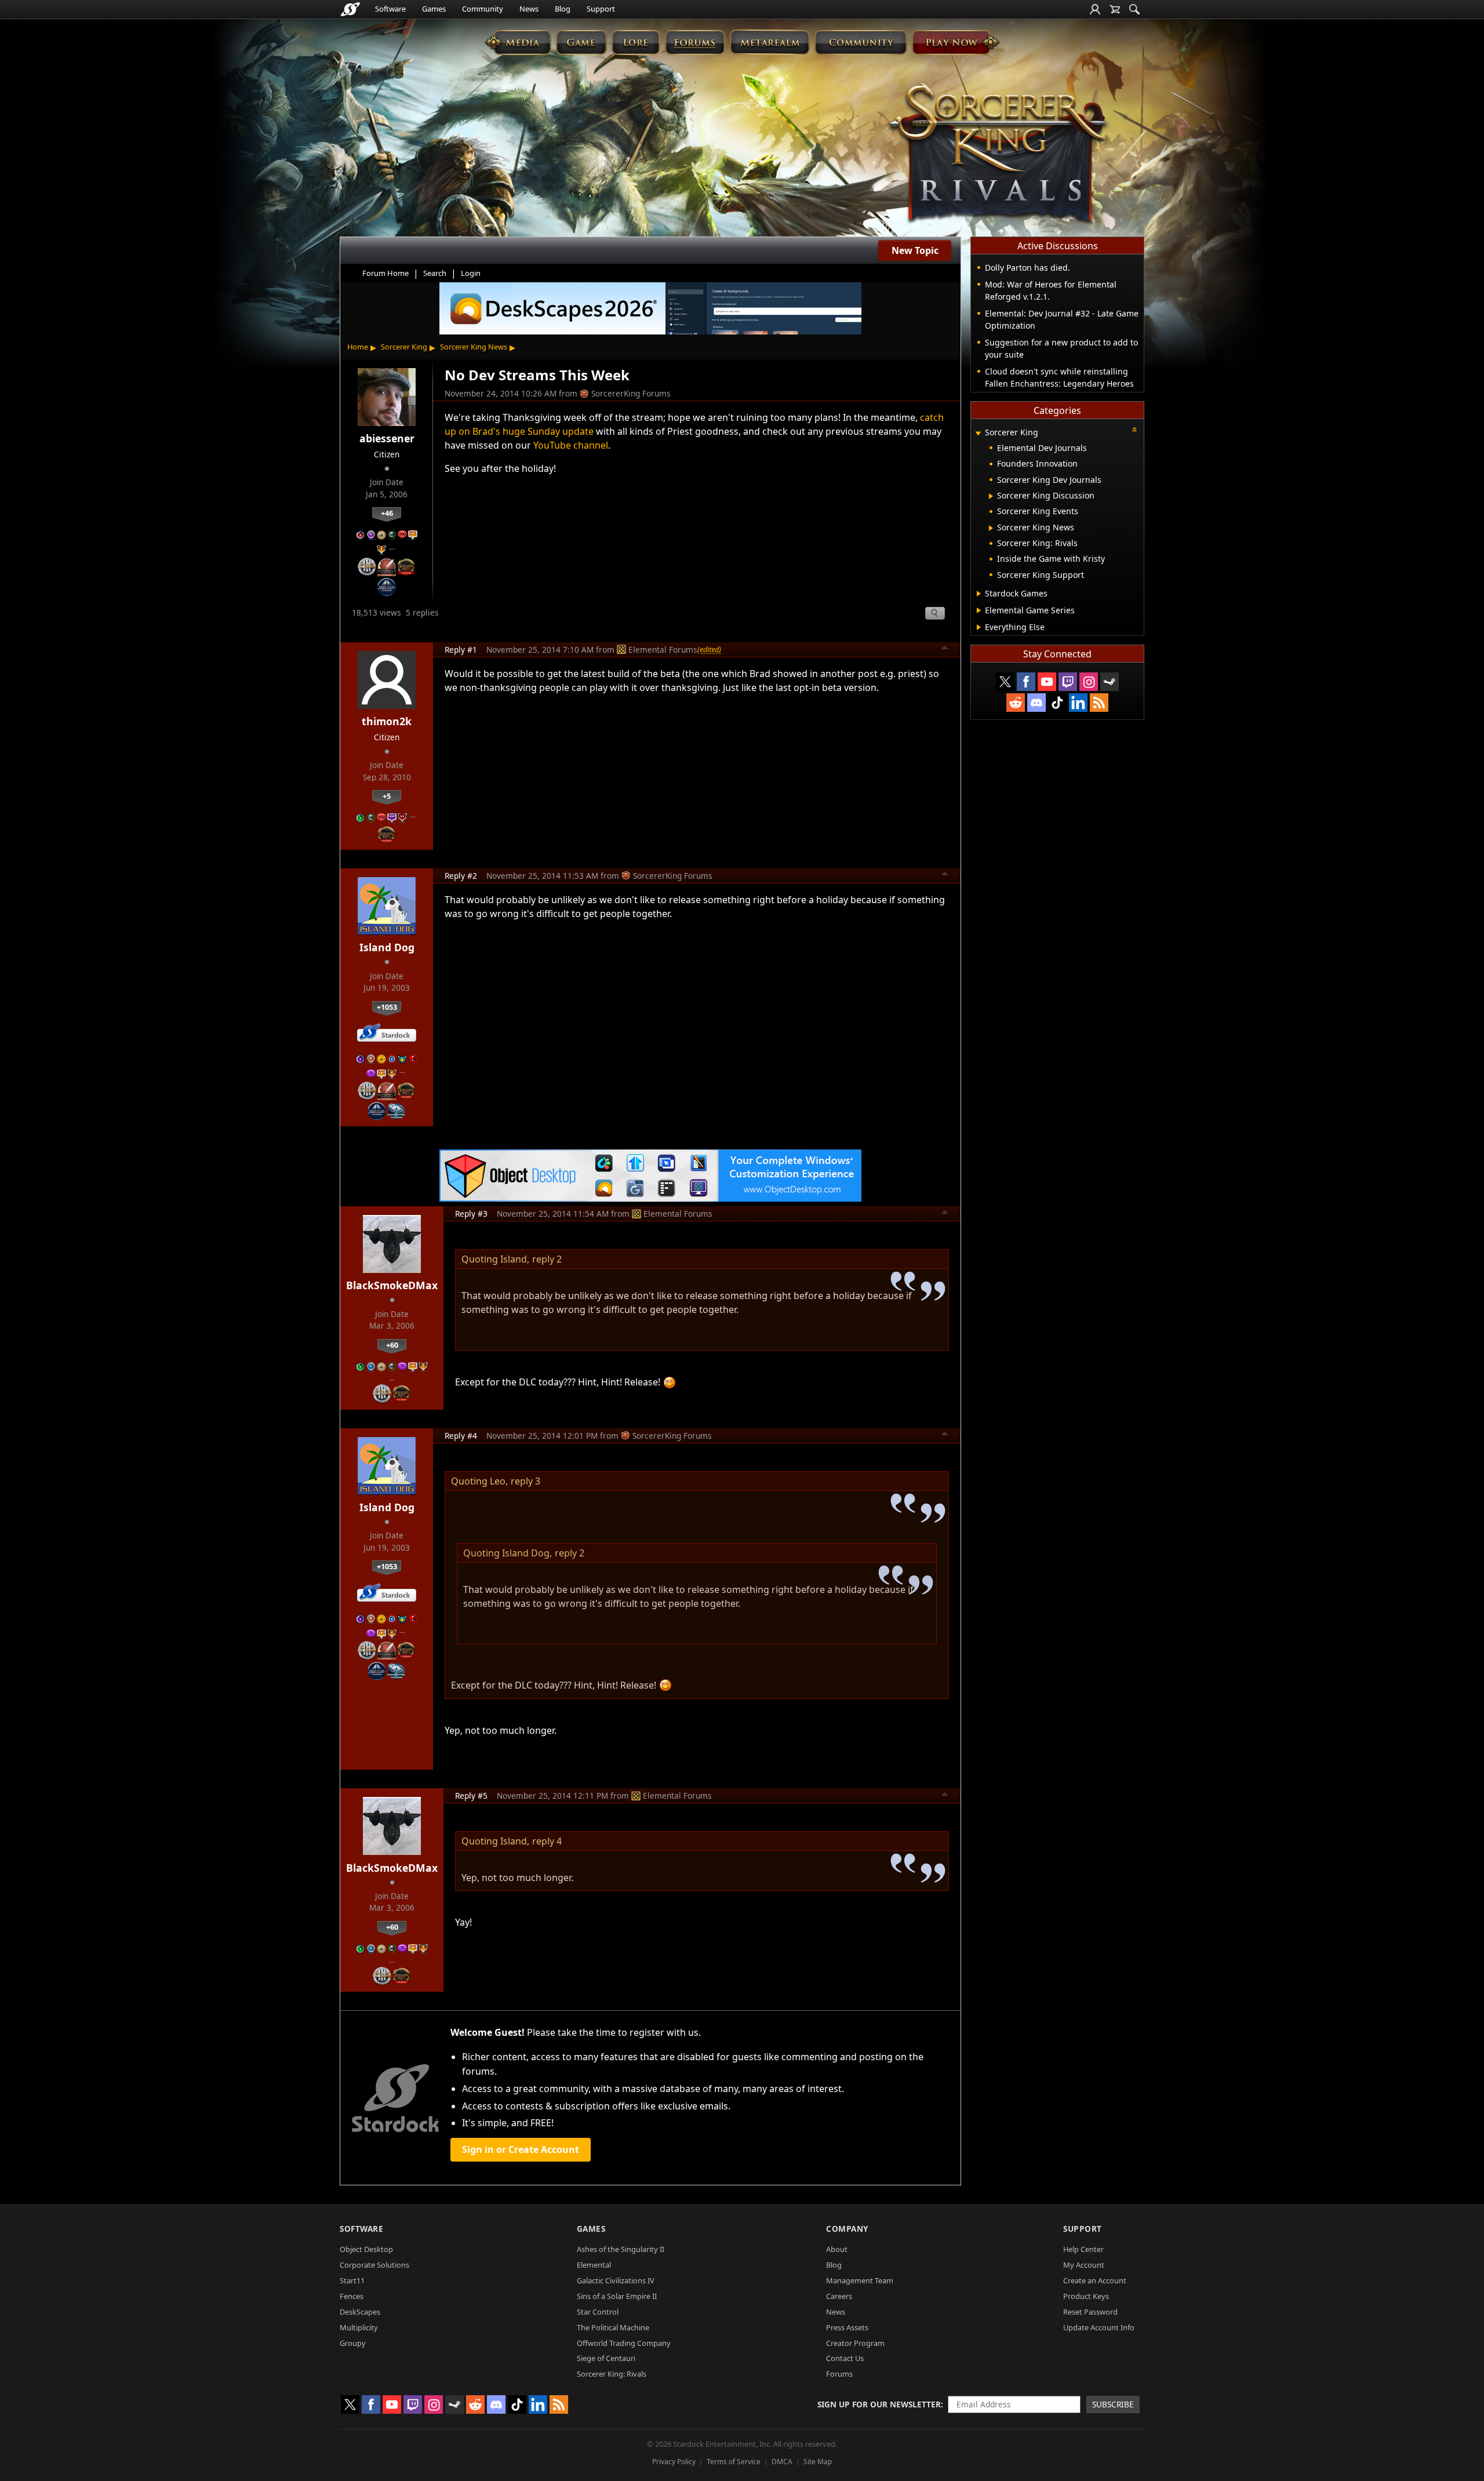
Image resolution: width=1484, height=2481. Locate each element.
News (529, 9)
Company (847, 2229)
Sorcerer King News (474, 347)
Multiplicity (359, 2327)
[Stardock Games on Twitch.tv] (1068, 682)
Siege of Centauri (606, 2358)
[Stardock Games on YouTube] (1047, 682)
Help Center (1083, 2249)
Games (434, 9)
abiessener (387, 438)
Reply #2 (461, 876)
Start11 (352, 2280)
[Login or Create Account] (1095, 9)
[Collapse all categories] (1134, 430)
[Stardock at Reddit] (1016, 703)
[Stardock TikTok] (1057, 703)
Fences (352, 2296)
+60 (392, 1345)
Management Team (860, 2280)
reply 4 (547, 1841)
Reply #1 (461, 650)
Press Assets (847, 2327)
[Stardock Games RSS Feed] (1099, 703)
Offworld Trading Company (624, 2343)
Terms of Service (734, 2462)
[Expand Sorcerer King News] (991, 528)
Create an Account (1095, 2280)
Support (601, 9)
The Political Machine (613, 2327)
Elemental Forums (663, 650)
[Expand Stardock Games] (979, 594)
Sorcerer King (404, 347)
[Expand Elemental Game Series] (979, 610)
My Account (1084, 2265)
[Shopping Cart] (1115, 9)
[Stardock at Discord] (1036, 703)
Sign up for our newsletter (879, 2404)
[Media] (518, 42)
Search (435, 273)
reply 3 (525, 1481)
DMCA (782, 2462)
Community (483, 9)
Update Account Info (1099, 2327)
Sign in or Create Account (521, 2149)
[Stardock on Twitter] (1005, 682)
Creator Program (855, 2343)
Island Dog (387, 947)
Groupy (353, 2343)
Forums (839, 2374)
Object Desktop (366, 2249)
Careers (839, 2296)
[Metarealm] (770, 42)
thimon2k (387, 721)
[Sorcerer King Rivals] (998, 154)
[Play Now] (956, 42)
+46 (387, 513)
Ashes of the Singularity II (621, 2249)
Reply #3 (471, 1214)
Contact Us (845, 2358)
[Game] (581, 42)
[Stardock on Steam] (1110, 682)
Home (358, 347)
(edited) (709, 649)
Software (390, 9)
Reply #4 (461, 1436)
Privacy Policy (674, 2462)
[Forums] (695, 42)
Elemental (594, 2265)
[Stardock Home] (350, 9)
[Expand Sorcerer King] (978, 433)
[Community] (861, 42)
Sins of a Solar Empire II (617, 2296)
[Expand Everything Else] (979, 627)
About (837, 2249)
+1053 (387, 1007)
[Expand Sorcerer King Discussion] (991, 496)
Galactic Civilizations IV (616, 2280)
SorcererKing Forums (631, 393)
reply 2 (547, 1259)
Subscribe (1113, 2404)
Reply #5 (471, 1796)
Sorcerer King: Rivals (612, 2374)
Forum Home (385, 273)
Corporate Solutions (374, 2265)
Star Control (598, 2312)
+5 (387, 796)
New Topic (915, 250)
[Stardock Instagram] (1089, 682)
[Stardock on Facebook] (1026, 682)
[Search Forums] (1134, 9)
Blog (563, 9)
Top (945, 649)
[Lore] (636, 42)
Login (471, 273)
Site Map (818, 2462)
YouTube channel (571, 445)
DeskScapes (360, 2312)
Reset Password (1090, 2312)
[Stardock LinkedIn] (1078, 703)
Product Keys (1086, 2296)
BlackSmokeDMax (392, 1285)
